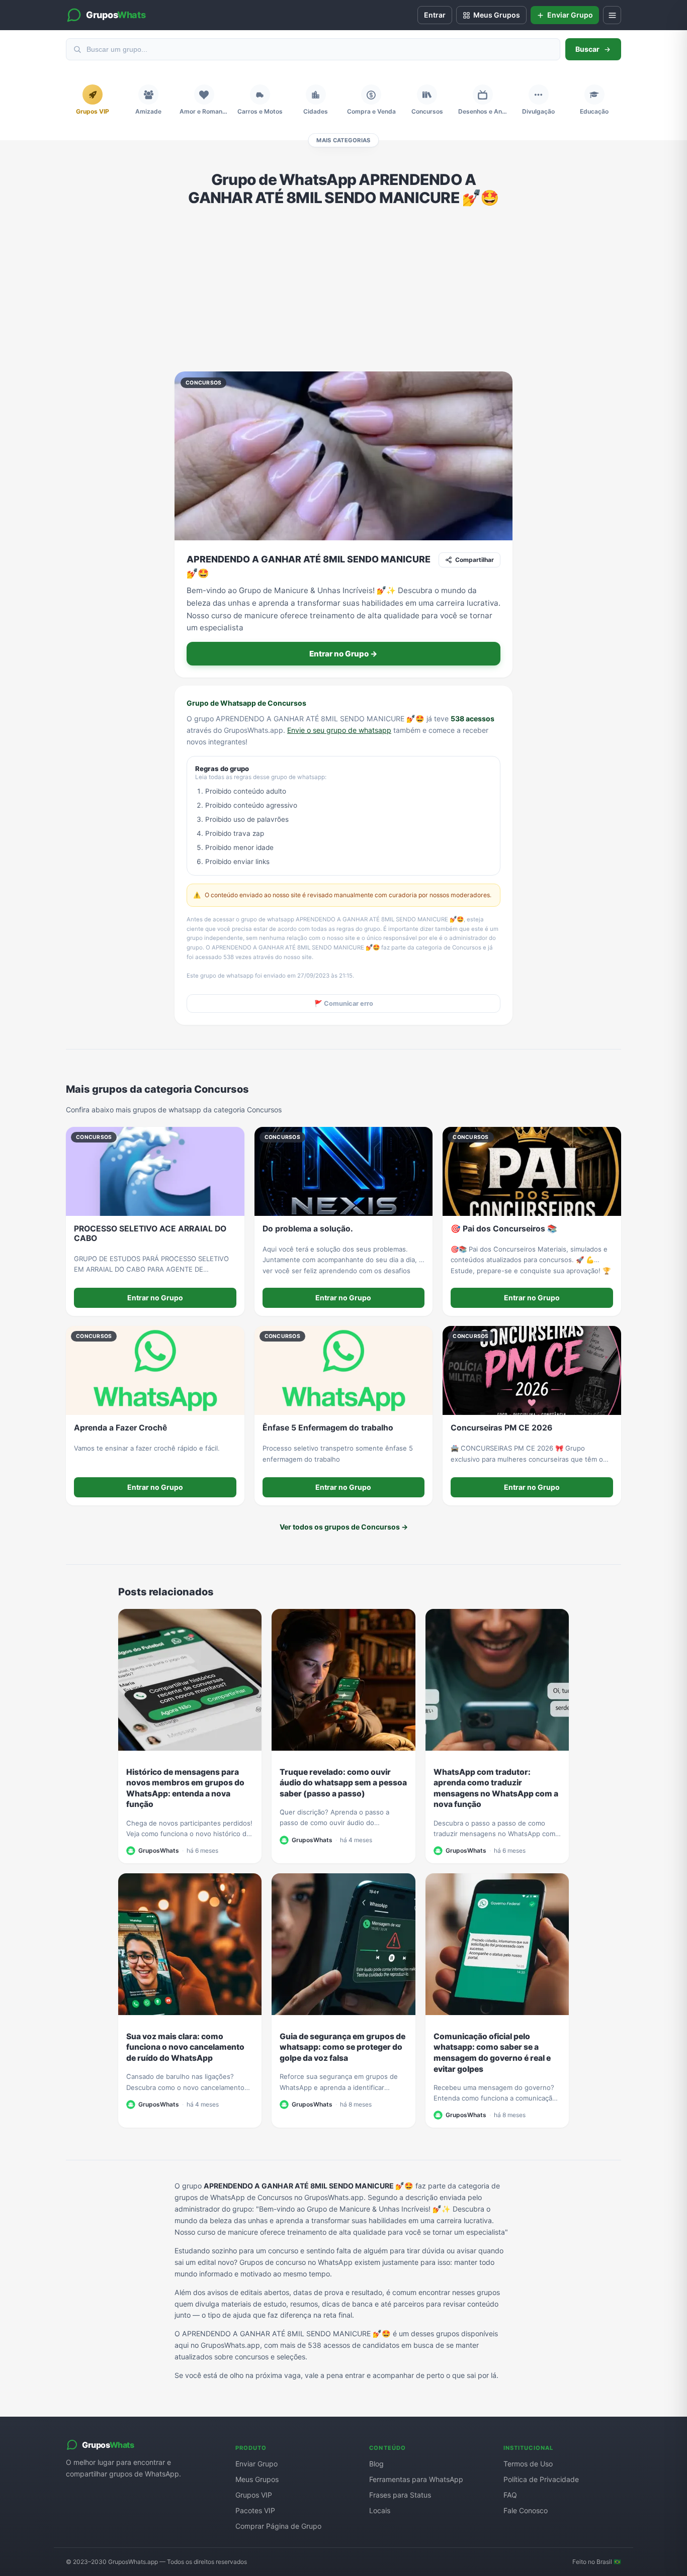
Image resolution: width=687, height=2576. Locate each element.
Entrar (435, 15)
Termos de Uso (528, 2464)
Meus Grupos (257, 2479)
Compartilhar (475, 560)
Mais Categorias (343, 140)
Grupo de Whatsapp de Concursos (246, 703)
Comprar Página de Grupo (278, 2526)
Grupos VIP (254, 2495)
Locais (380, 2510)
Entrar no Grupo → (343, 654)
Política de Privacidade (541, 2479)
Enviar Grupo (256, 2464)
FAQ (510, 2495)
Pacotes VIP (255, 2510)
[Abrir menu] (612, 15)
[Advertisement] (343, 289)
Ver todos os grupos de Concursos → (344, 1527)
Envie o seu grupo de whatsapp (339, 730)
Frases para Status (400, 2495)
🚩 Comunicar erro (344, 1004)
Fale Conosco (526, 2510)
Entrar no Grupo (155, 1298)
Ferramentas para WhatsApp (416, 2479)
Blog (376, 2464)
